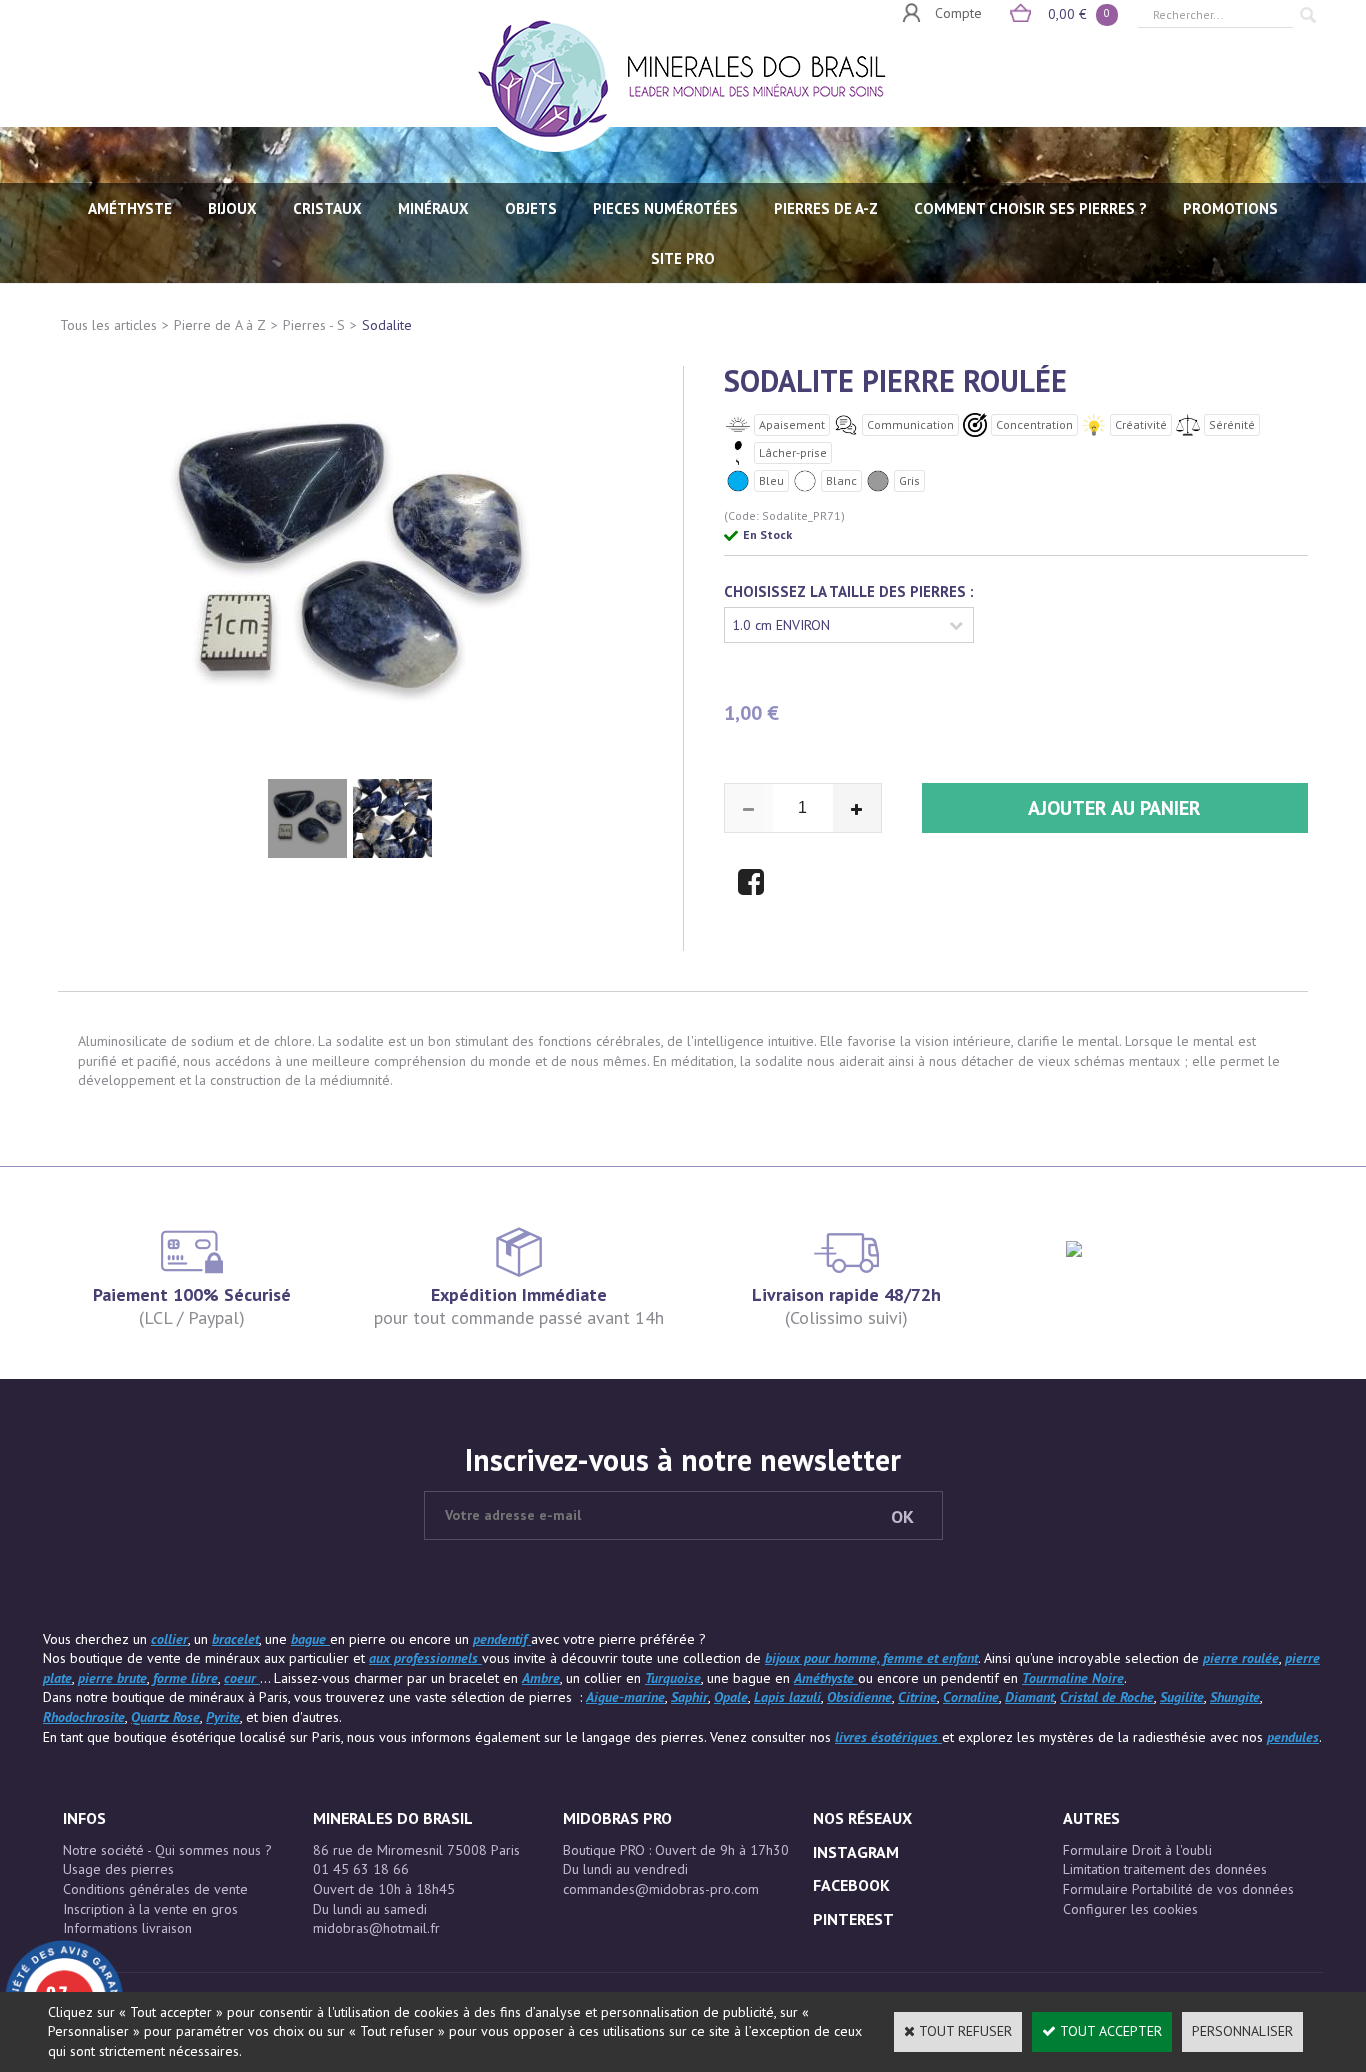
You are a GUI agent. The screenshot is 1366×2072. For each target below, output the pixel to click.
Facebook (851, 1885)
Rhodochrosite (84, 1717)
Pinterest (853, 1919)
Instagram (856, 1852)
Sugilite (1182, 1697)
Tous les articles (108, 325)
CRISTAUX (327, 208)
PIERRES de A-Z (826, 208)
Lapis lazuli (787, 1697)
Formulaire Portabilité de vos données (1178, 1889)
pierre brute (112, 1678)
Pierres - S (314, 325)
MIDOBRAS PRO (617, 1818)
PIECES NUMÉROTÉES (665, 208)
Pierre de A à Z (220, 325)
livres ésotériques (888, 1737)
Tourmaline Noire (1073, 1678)
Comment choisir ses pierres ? (1030, 208)
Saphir (689, 1697)
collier (169, 1639)
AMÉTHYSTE (130, 208)
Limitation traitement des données (1165, 1869)
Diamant (1029, 1697)
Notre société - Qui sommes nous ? (167, 1850)
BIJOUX (232, 208)
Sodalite (387, 325)
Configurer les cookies (1130, 1909)
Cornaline (971, 1697)
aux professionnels (425, 1658)
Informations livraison (127, 1928)
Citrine (917, 1697)
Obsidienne (859, 1697)
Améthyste (826, 1678)
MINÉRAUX (433, 208)
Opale (731, 1697)
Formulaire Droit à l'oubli (1137, 1850)
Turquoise (673, 1678)
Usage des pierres (118, 1869)
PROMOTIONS (1230, 208)
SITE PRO (683, 258)
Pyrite (223, 1717)
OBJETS (531, 208)
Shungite (1235, 1697)
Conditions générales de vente (155, 1889)
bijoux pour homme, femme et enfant (871, 1658)
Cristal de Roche (1107, 1697)
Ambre (541, 1678)
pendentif (502, 1639)
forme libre (185, 1678)
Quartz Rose (165, 1717)
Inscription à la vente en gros (150, 1909)
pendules (1293, 1737)
